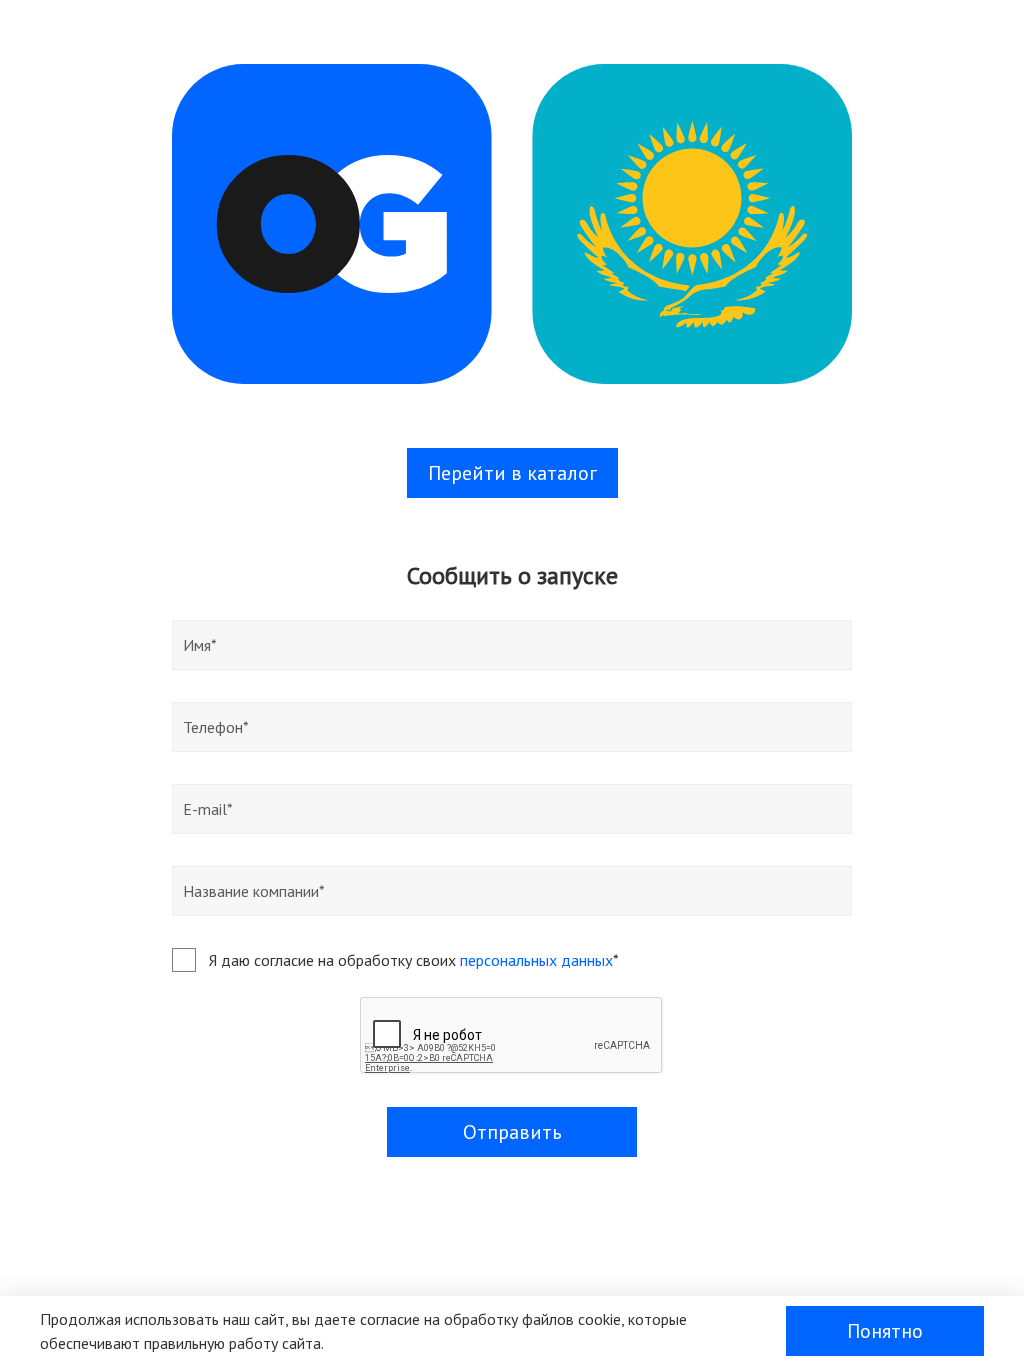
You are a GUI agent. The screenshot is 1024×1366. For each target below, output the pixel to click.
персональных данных (536, 960)
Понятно (885, 1331)
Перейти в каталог (512, 473)
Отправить (512, 1132)
